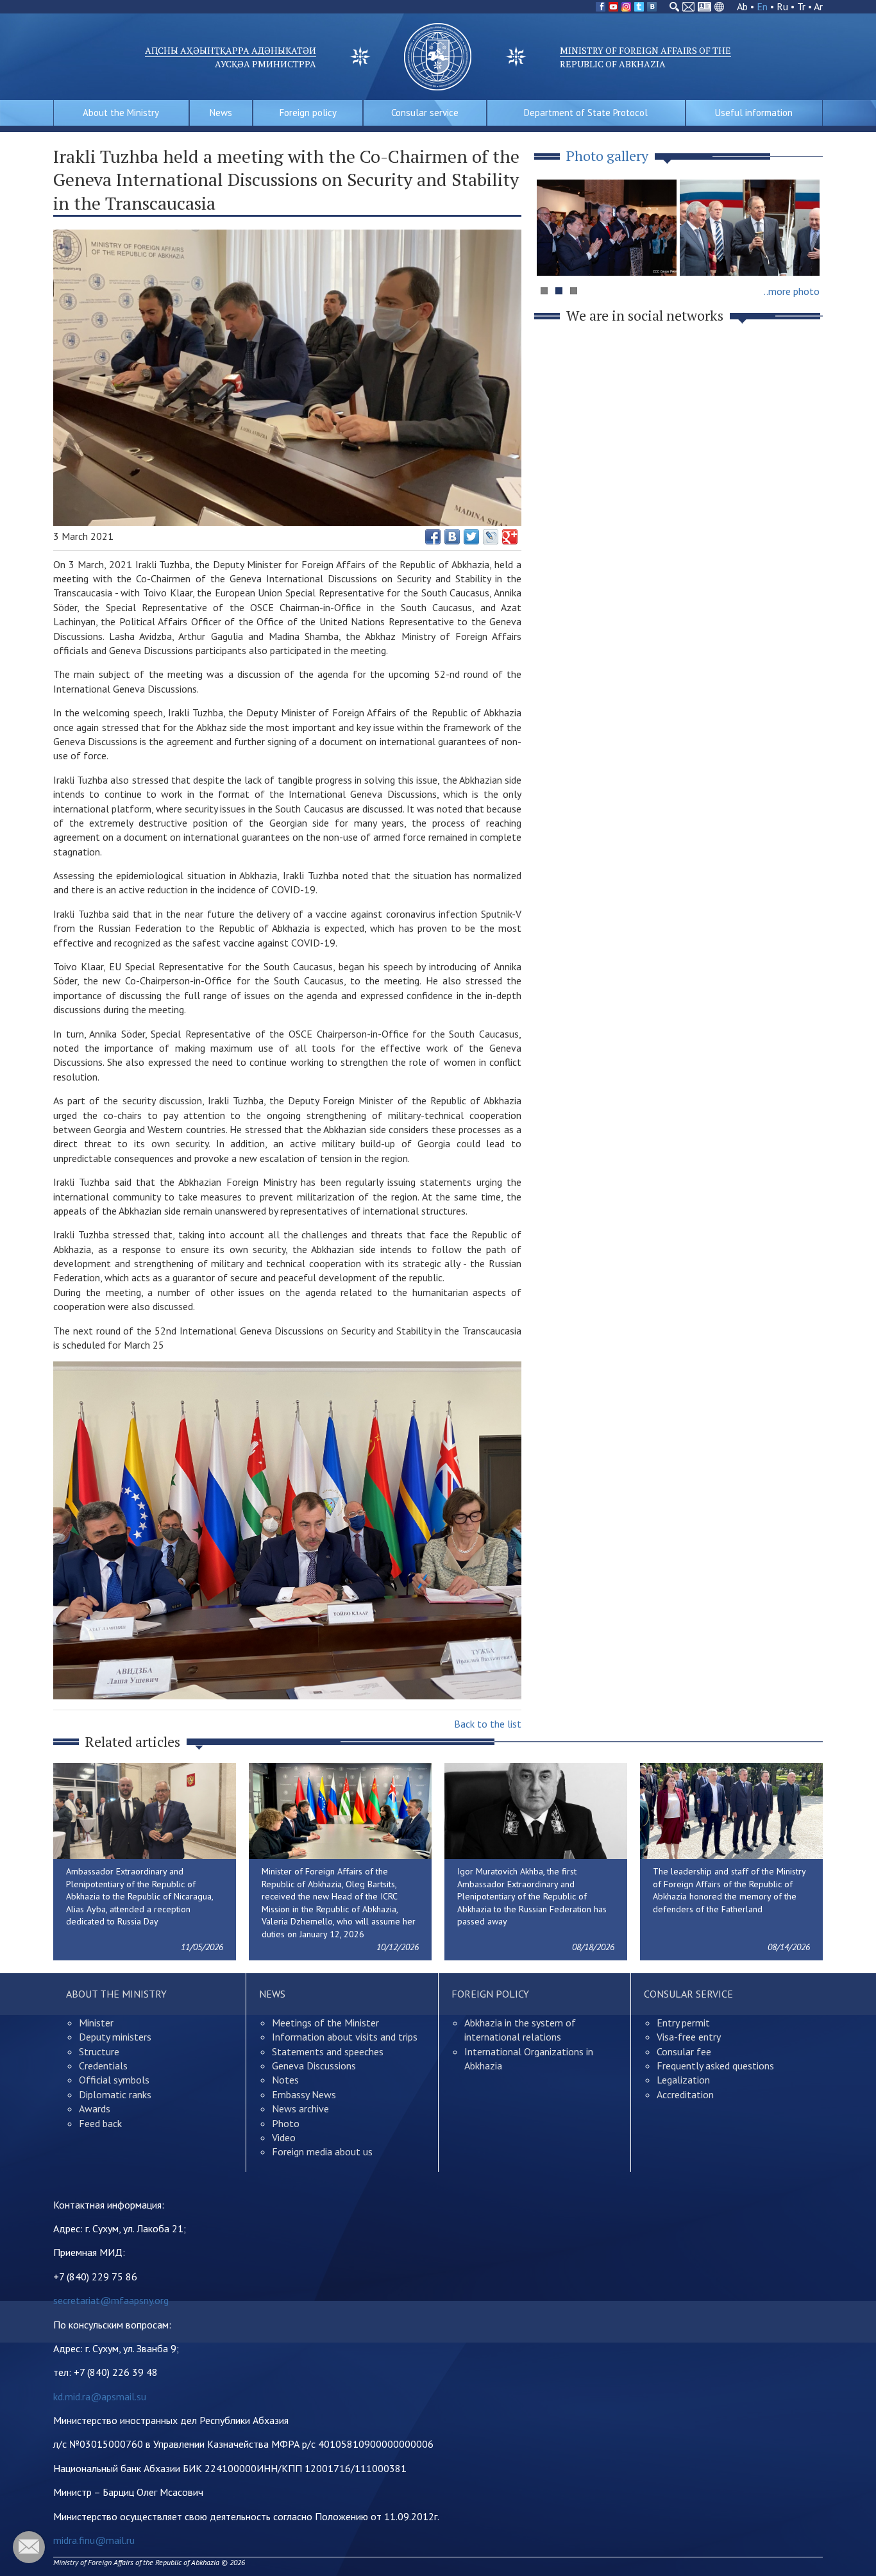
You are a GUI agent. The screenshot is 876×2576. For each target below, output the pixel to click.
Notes (285, 2080)
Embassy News (304, 2094)
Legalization (683, 2080)
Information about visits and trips (345, 2037)
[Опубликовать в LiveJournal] (491, 537)
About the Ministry (121, 113)
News (221, 113)
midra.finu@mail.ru (94, 2540)
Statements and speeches (328, 2051)
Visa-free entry (689, 2037)
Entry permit (683, 2023)
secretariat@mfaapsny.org (111, 2300)
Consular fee (684, 2051)
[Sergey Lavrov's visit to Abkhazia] (750, 228)
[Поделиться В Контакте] (452, 537)
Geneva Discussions (314, 2066)
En (762, 6)
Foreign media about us (322, 2151)
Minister (96, 2023)
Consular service (425, 113)
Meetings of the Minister (325, 2023)
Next (806, 252)
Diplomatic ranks (115, 2094)
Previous (553, 252)
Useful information (754, 113)
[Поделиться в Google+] (510, 537)
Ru (782, 6)
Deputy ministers (115, 2037)
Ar (818, 6)
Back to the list (488, 1724)
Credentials (103, 2066)
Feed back (100, 2123)
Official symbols (114, 2080)
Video (284, 2137)
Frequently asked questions (715, 2066)
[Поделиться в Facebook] (433, 537)
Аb (742, 6)
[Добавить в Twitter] (471, 537)
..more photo (792, 291)
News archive (300, 2109)
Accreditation (685, 2094)
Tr (801, 6)
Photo (286, 2123)
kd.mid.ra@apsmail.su (100, 2396)
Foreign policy (308, 113)
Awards (95, 2109)
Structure (99, 2051)
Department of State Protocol (586, 113)
